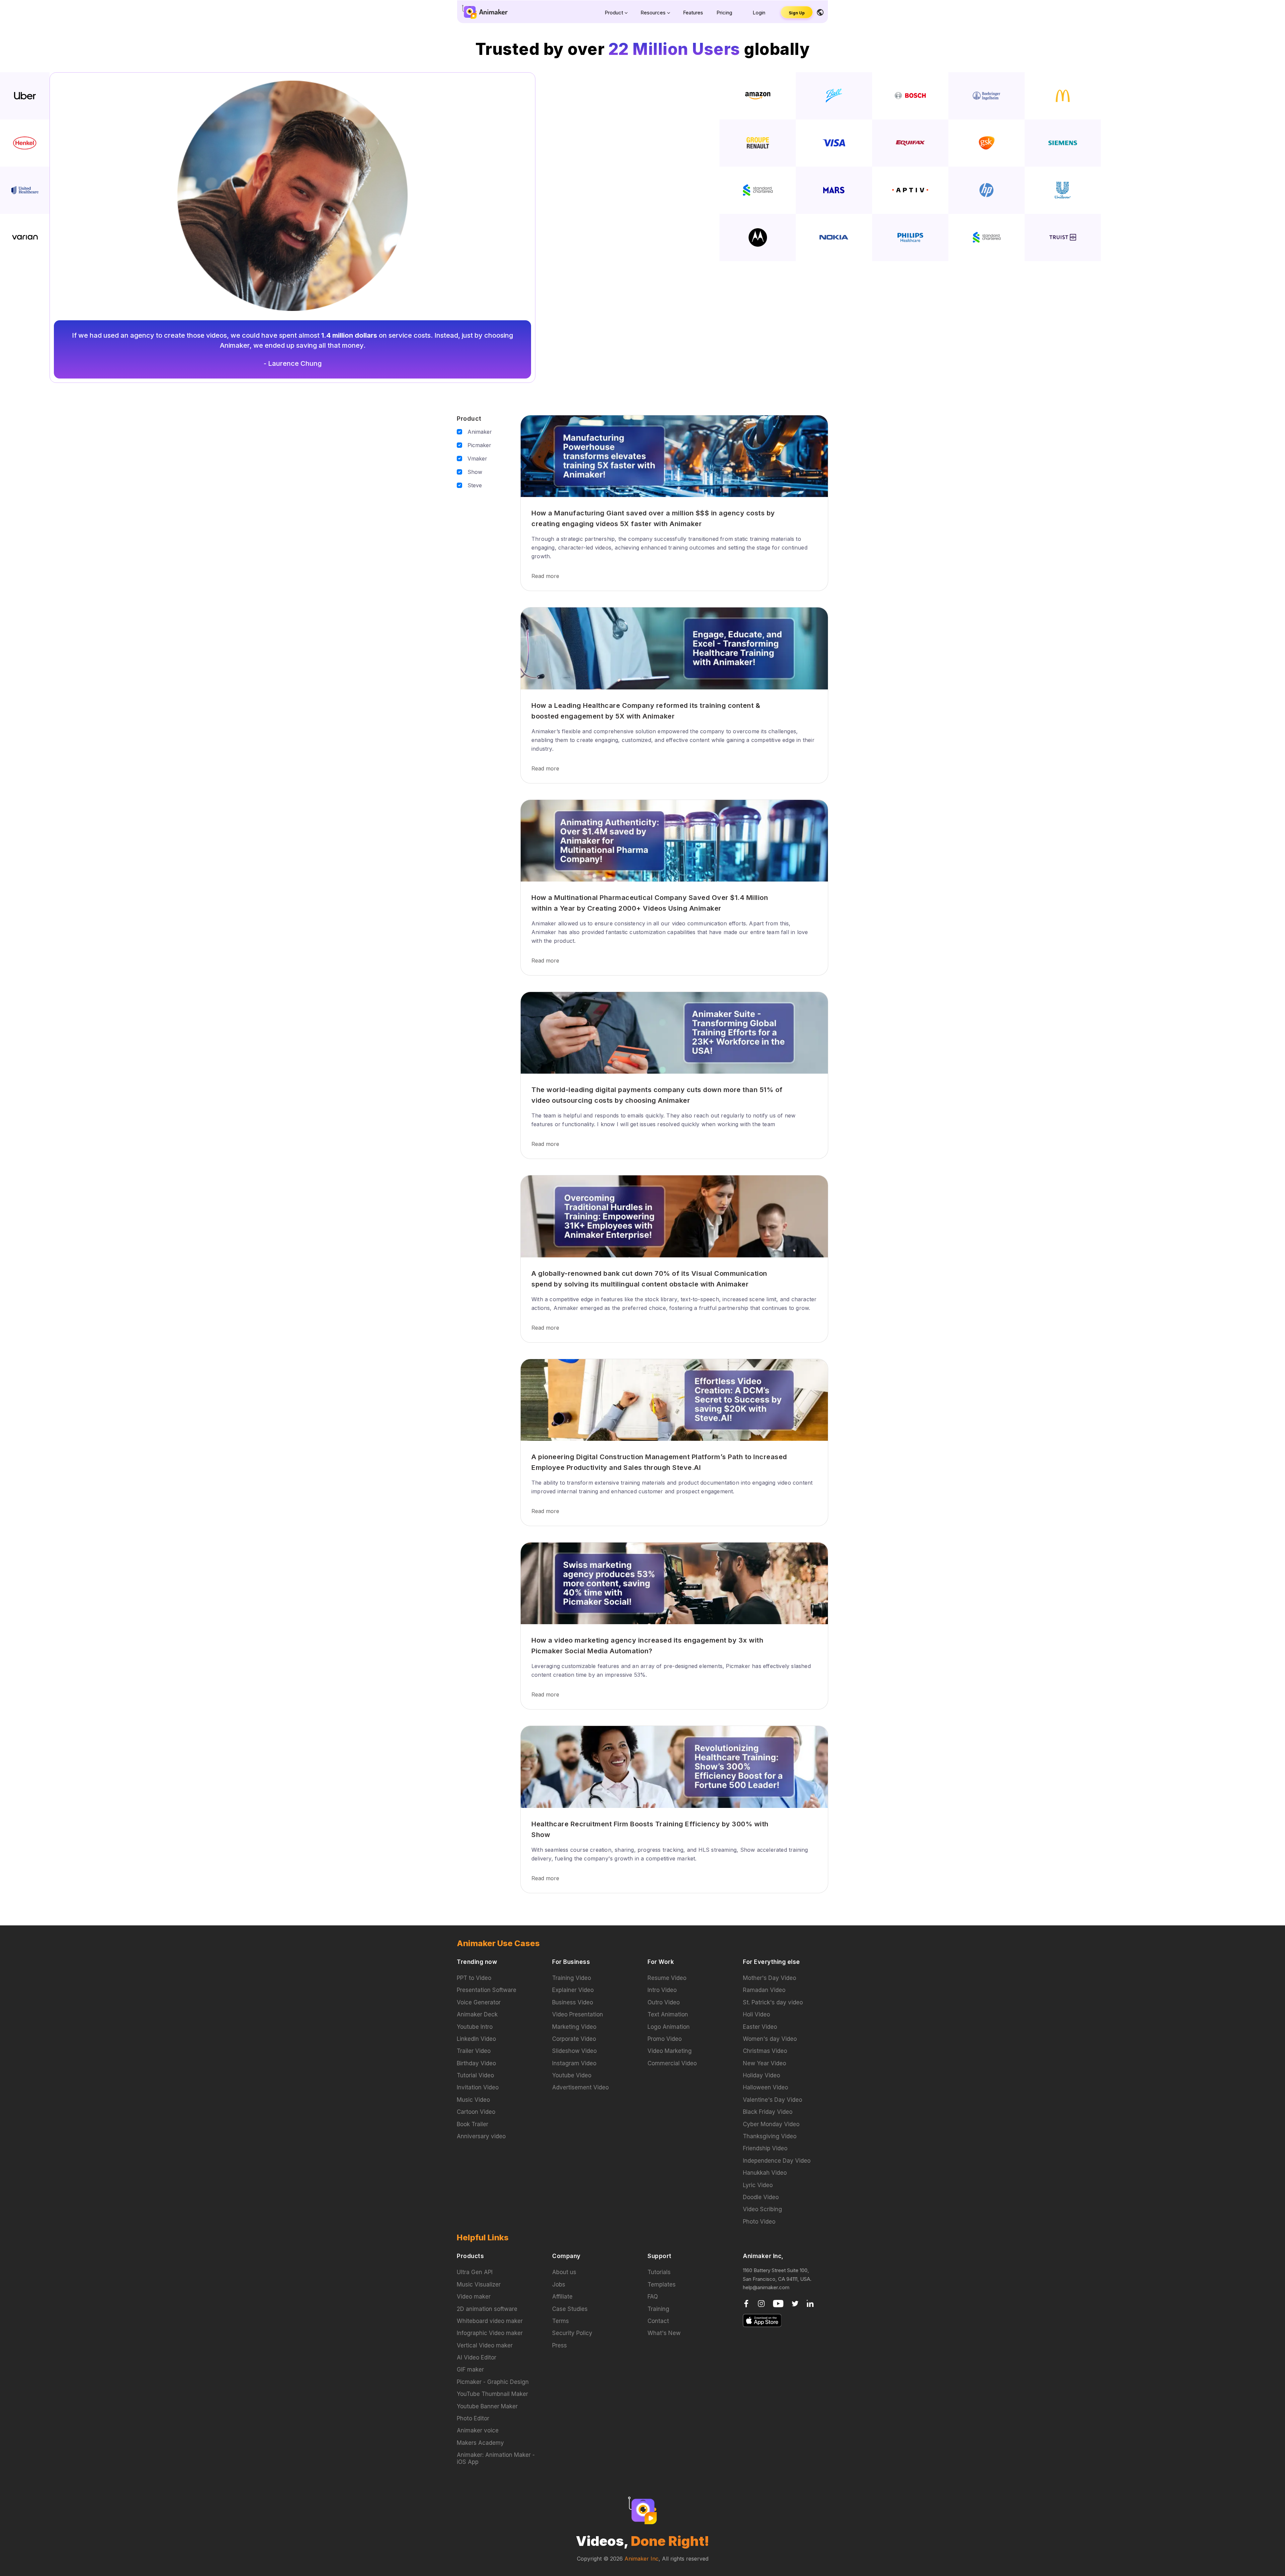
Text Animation (668, 2014)
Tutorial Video (475, 2075)
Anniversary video (481, 2136)
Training (658, 2309)
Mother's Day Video (769, 1978)
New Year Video (764, 2063)
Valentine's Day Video (773, 2100)
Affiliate (562, 2297)
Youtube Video (572, 2075)
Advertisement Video (580, 2087)
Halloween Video (765, 2087)
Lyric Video (758, 2185)
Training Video (572, 1978)
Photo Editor (473, 2418)
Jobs (559, 2284)
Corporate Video (574, 2039)
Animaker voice (478, 2430)
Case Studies (570, 2309)
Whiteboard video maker (490, 2321)
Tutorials (659, 2272)
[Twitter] (796, 2303)
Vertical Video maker (485, 2345)
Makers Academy (480, 2443)
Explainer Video (573, 1990)
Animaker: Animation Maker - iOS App (496, 2458)
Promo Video (665, 2039)
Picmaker (479, 445)
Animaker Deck (477, 2014)
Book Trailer (473, 2124)
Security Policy (572, 2333)
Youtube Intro (475, 2027)
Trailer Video (474, 2051)
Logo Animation (669, 2027)
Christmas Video (765, 2051)
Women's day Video (770, 2039)
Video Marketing (670, 2051)
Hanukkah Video (765, 2173)
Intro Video (662, 1990)
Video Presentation (578, 2014)
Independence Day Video (777, 2161)
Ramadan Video (764, 1990)
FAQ (653, 2297)
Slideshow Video (574, 2051)
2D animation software (487, 2309)
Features (693, 13)
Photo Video (759, 2222)
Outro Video (664, 2002)
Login (759, 13)
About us (564, 2272)
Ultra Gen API (475, 2272)
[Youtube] (779, 2303)
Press (560, 2345)
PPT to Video (474, 1978)
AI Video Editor (477, 2357)
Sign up (797, 13)
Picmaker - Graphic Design (493, 2382)
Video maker (474, 2297)
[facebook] (747, 2303)
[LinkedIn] (810, 2303)
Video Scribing (762, 2209)
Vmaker (477, 459)
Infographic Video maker (490, 2333)
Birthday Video (476, 2063)
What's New (664, 2333)
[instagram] (762, 2303)
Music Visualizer (479, 2284)
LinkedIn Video (476, 2039)
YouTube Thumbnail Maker (492, 2394)
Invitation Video (478, 2087)
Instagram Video (574, 2063)
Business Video (573, 2002)
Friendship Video (765, 2148)
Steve (475, 485)
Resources (653, 13)
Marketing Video (574, 2027)
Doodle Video (761, 2197)
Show (475, 472)
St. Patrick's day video (773, 2002)
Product (614, 13)
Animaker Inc (641, 2559)
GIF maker (470, 2370)
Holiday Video (761, 2075)
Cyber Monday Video (771, 2124)
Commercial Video (672, 2063)
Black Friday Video (768, 2112)
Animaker (480, 432)
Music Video (473, 2100)
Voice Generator (479, 2002)
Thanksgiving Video (770, 2136)
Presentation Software (487, 1990)
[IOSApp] (762, 2320)
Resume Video (667, 1978)
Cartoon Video (476, 2112)
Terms (561, 2321)
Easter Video (760, 2027)
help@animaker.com (766, 2287)
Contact (658, 2321)
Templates (662, 2284)
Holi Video (756, 2014)
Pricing (724, 13)
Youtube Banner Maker (487, 2406)
